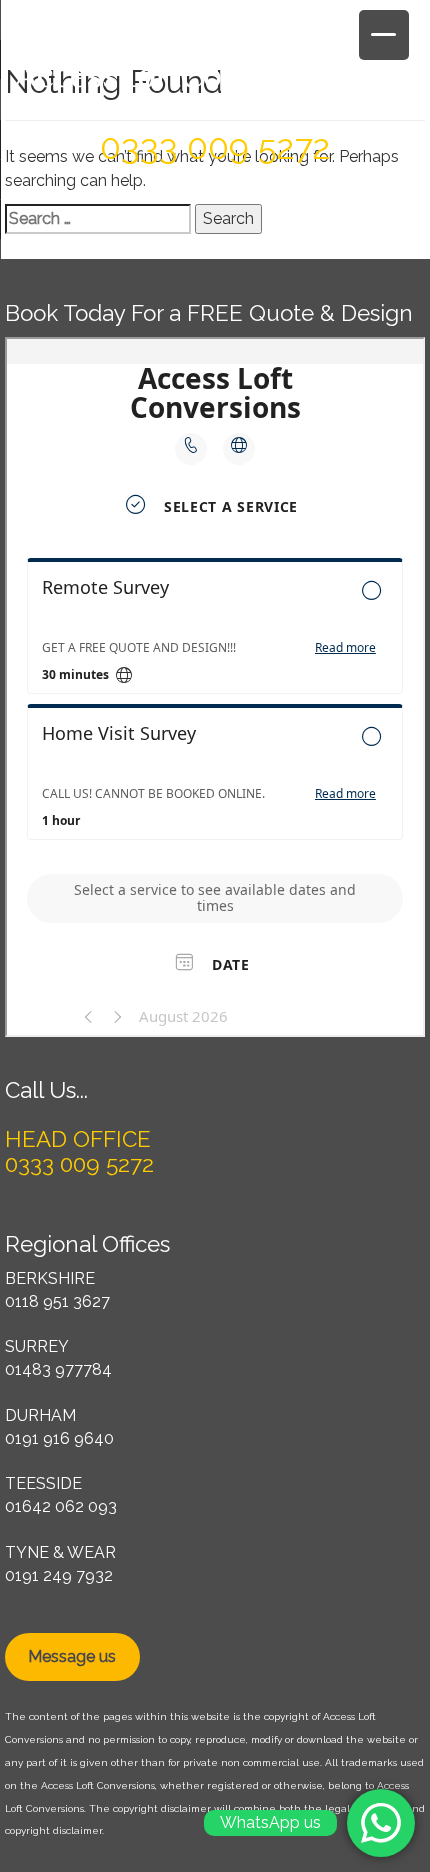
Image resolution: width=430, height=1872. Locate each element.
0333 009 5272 (215, 147)
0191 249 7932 (59, 1575)
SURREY (37, 1346)
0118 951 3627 (57, 1301)
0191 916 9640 (59, 1438)
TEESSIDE (43, 1483)
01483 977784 (58, 1369)
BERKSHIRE (50, 1278)
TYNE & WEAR (60, 1552)
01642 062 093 (61, 1506)
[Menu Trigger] (384, 35)
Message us (72, 1656)
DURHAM (40, 1415)
